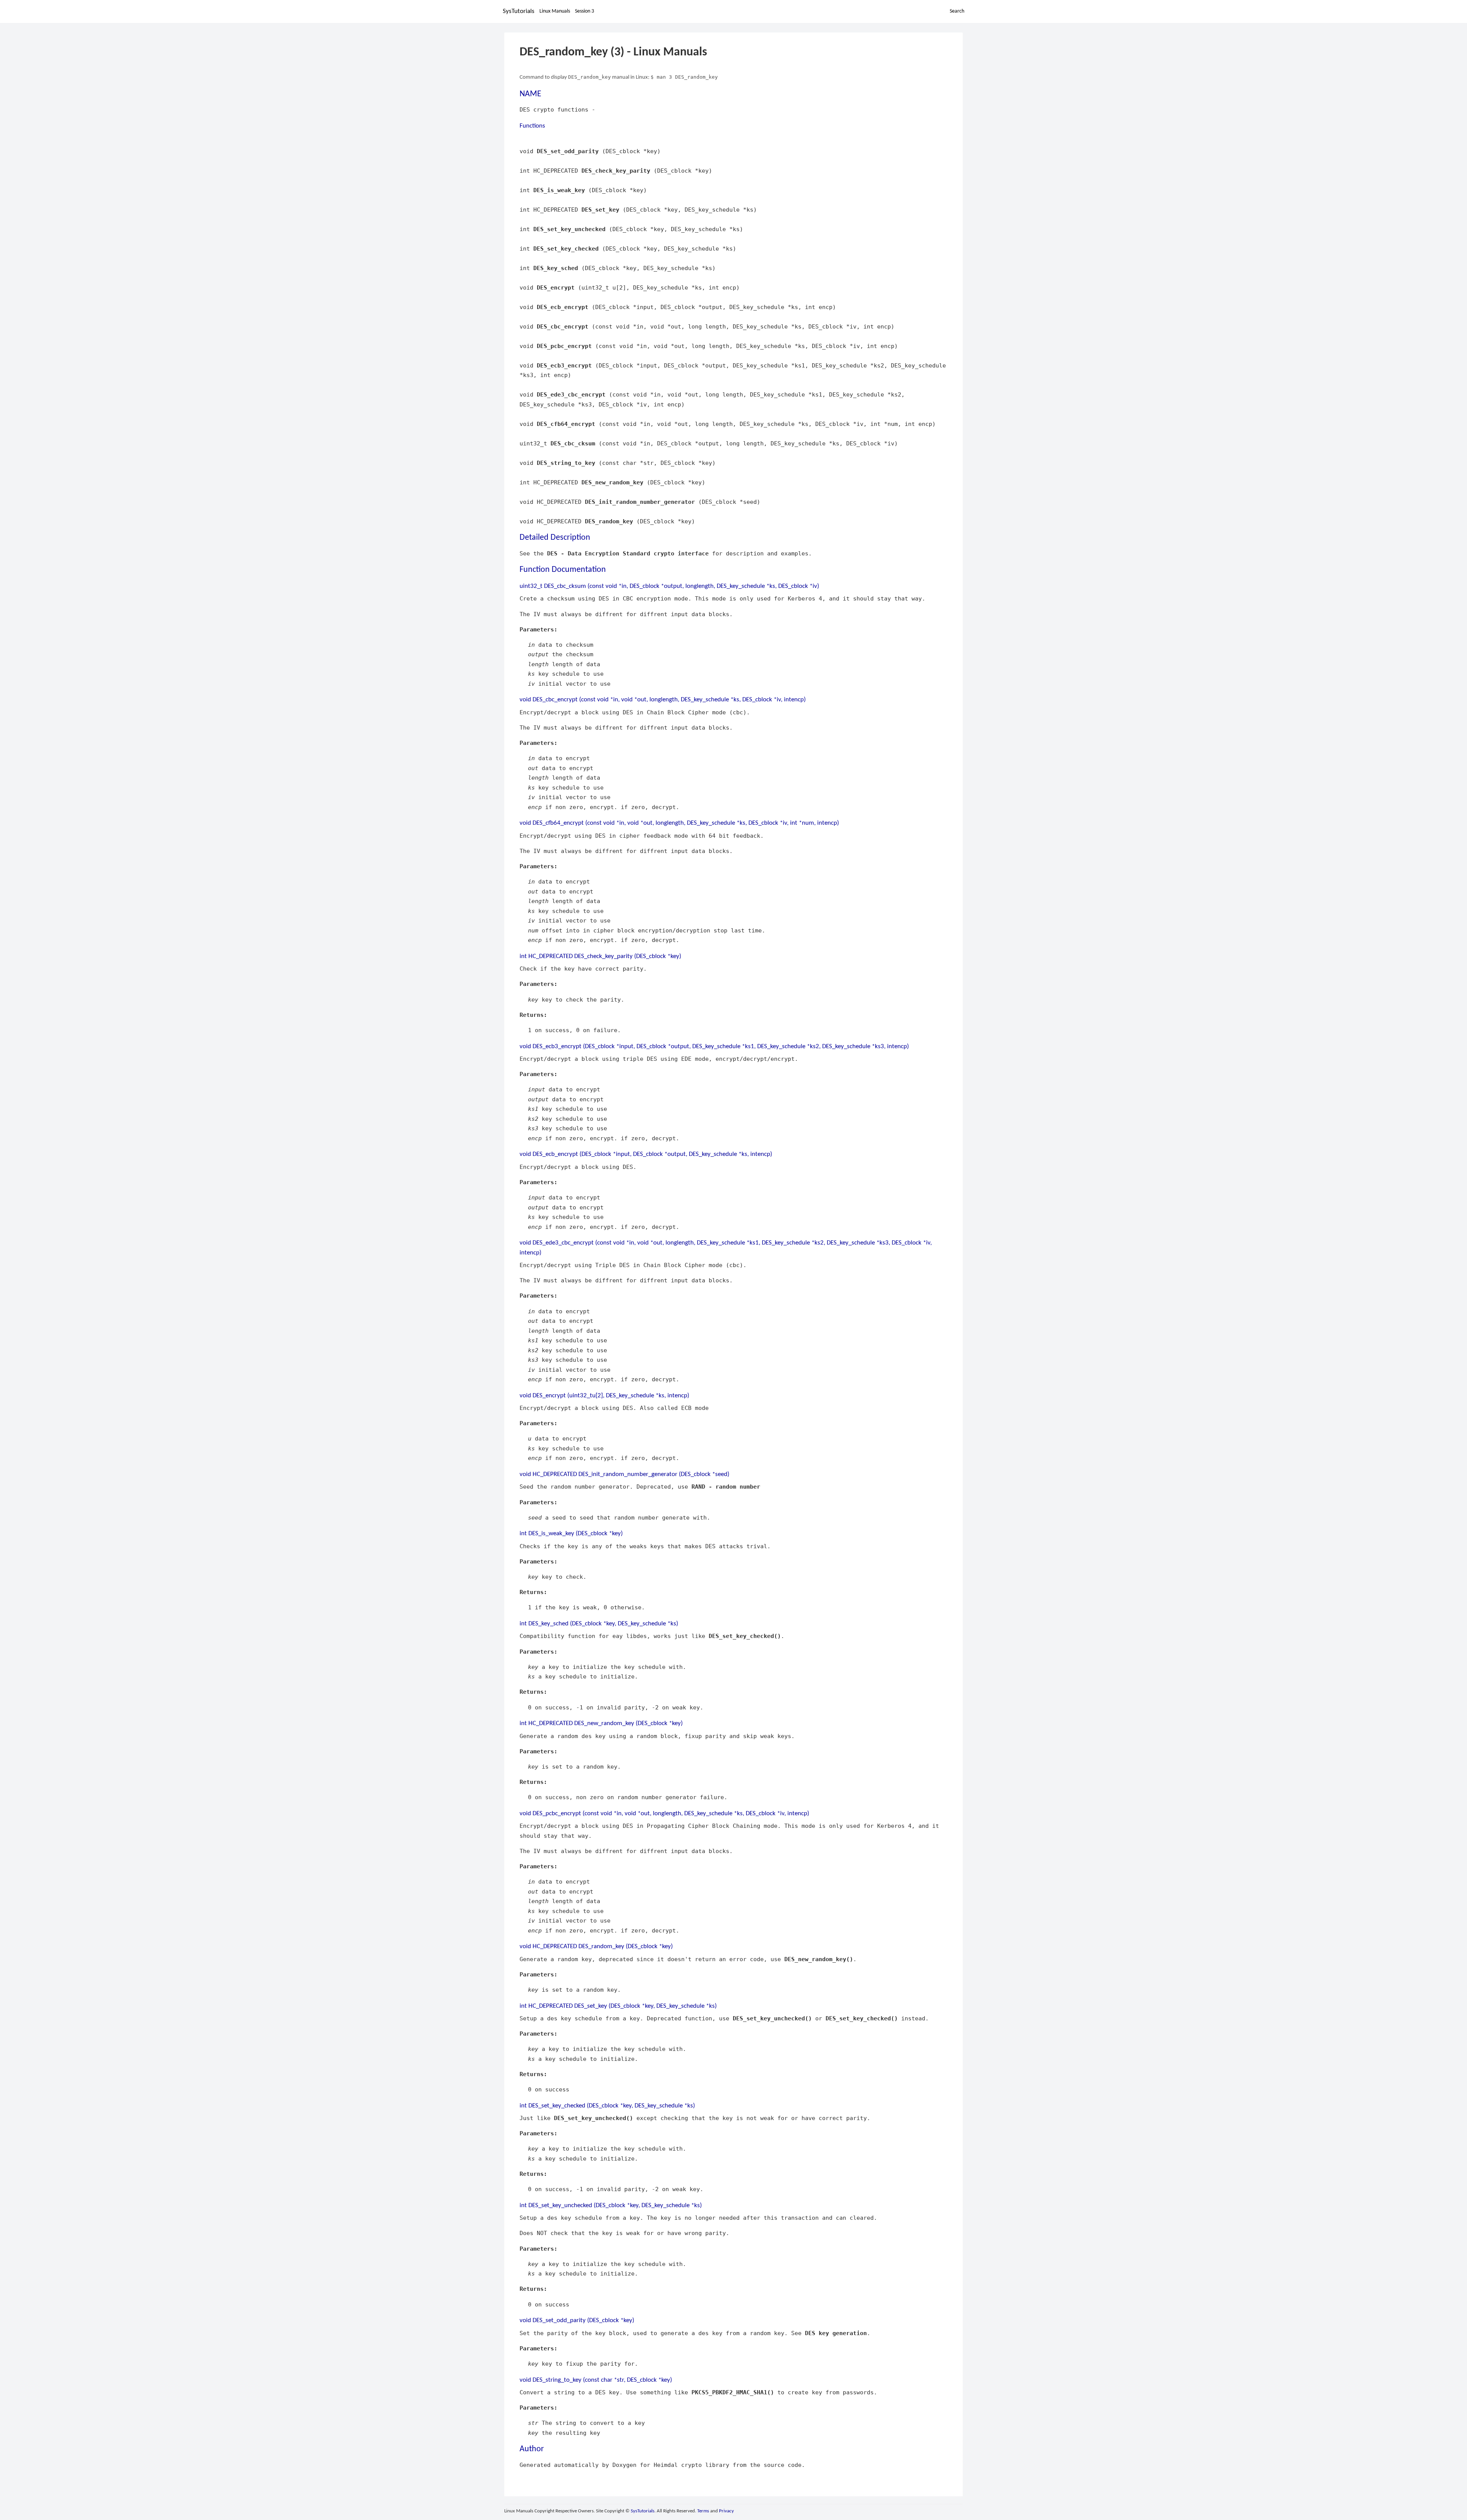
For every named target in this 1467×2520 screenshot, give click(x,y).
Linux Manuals (555, 11)
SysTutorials (519, 11)
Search (957, 11)
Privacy (726, 2511)
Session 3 (585, 11)
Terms (703, 2511)
